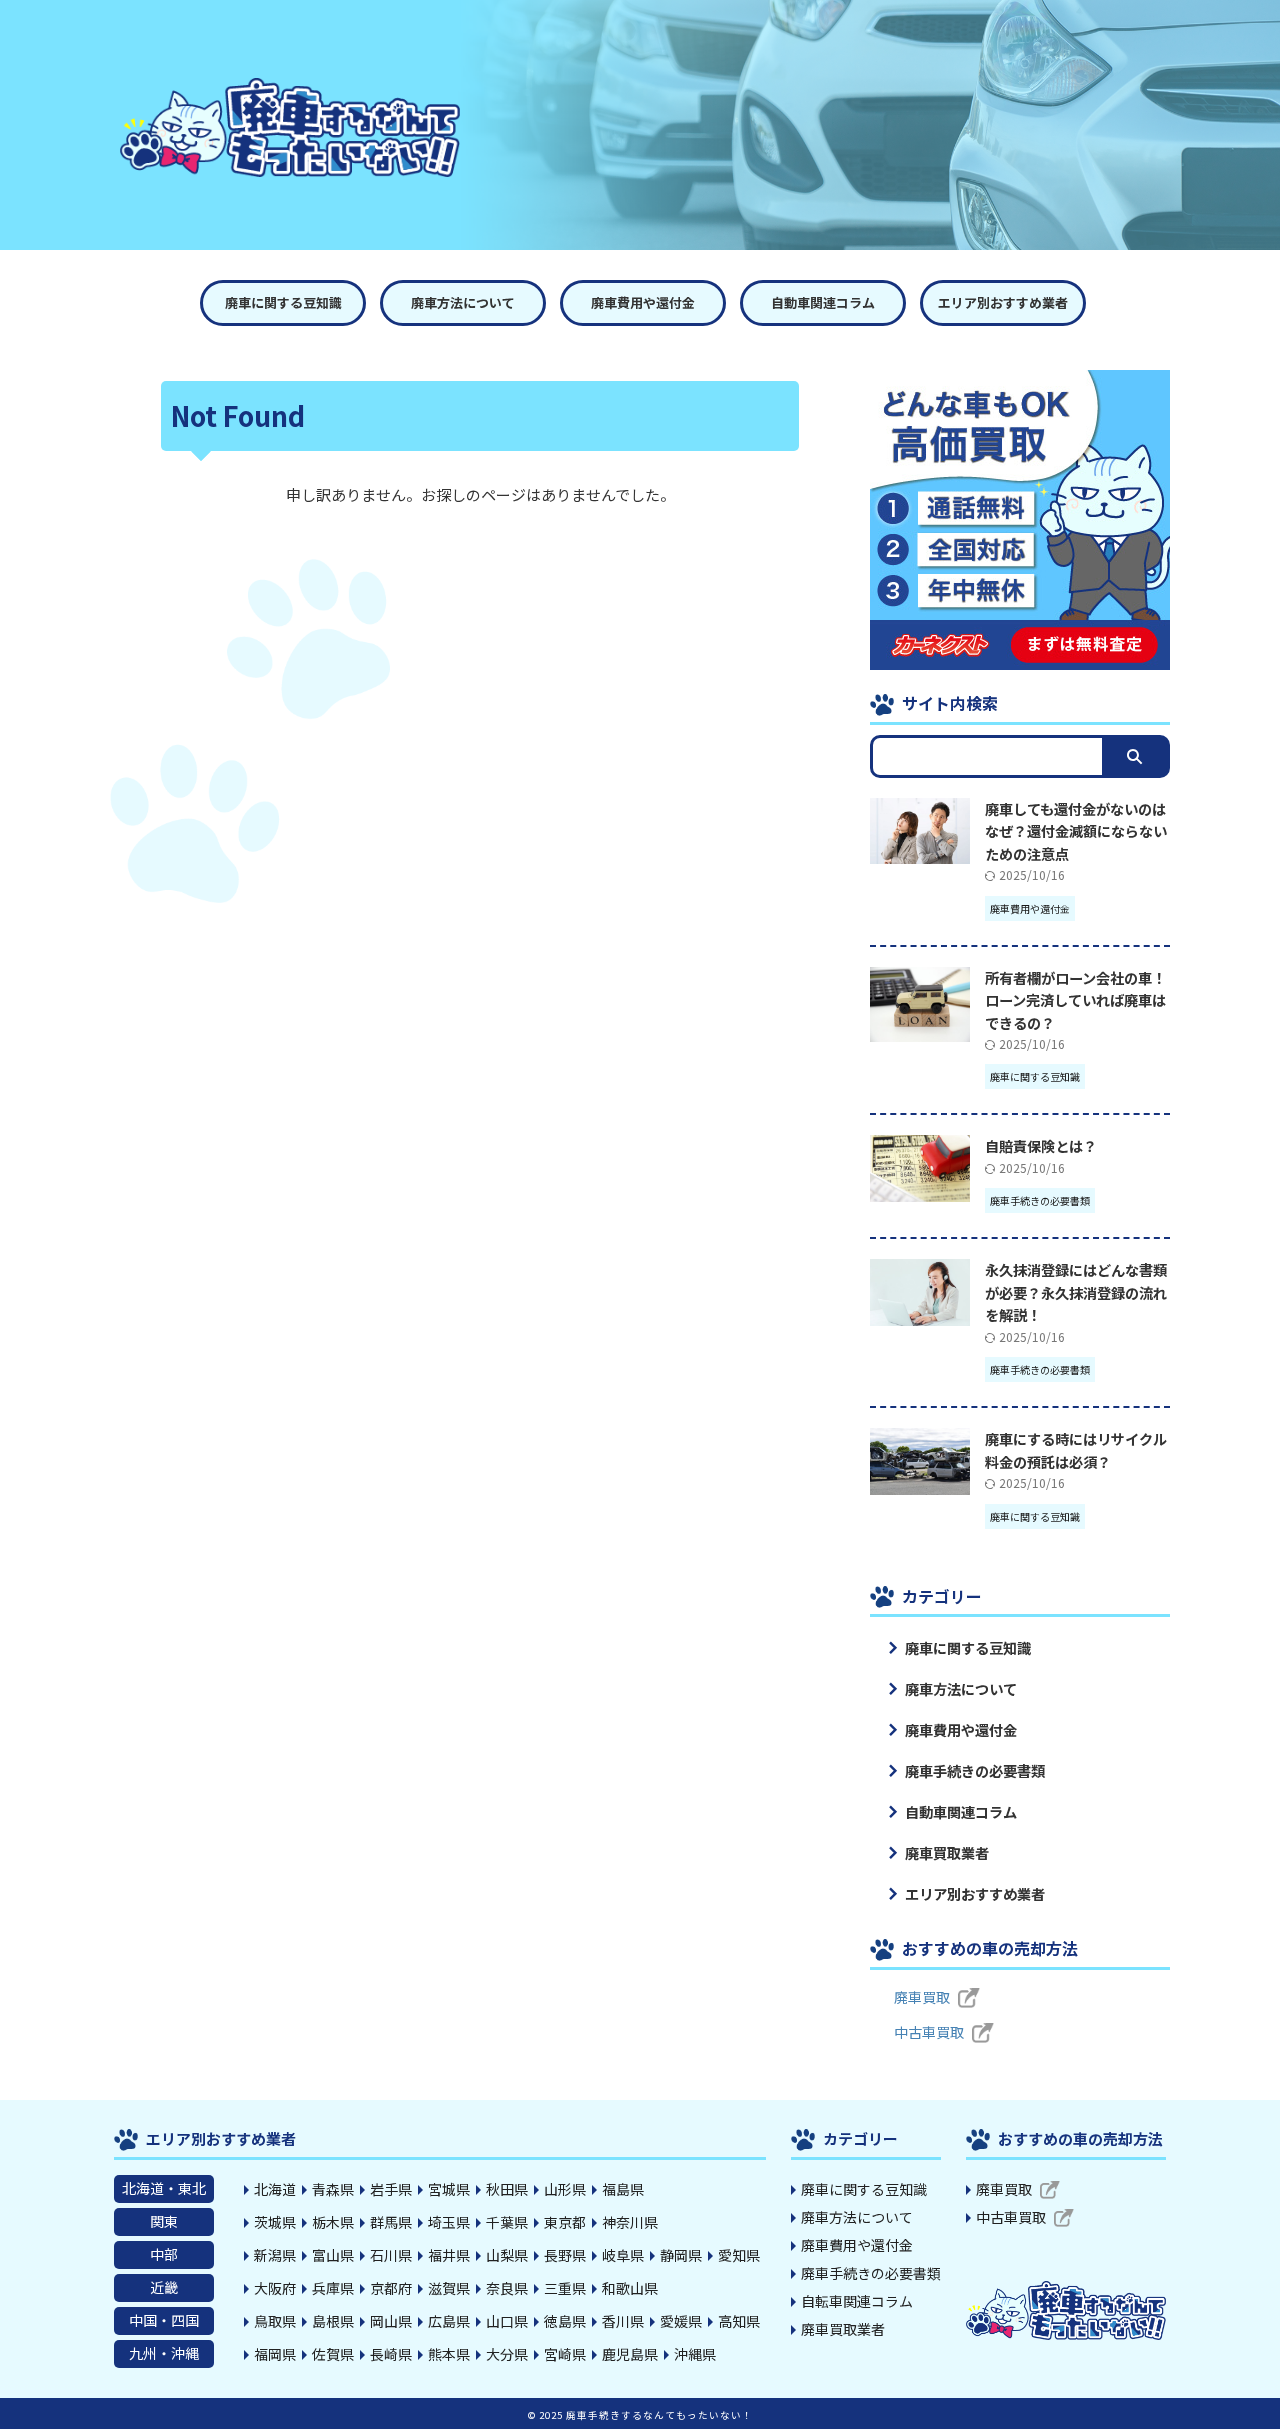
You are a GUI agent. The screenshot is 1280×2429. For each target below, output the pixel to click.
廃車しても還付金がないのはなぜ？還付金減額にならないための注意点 (1076, 831)
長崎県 (391, 2354)
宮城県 (449, 2189)
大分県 (507, 2354)
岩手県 (391, 2189)
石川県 (391, 2255)
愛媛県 (681, 2321)
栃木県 (333, 2222)
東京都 (565, 2222)
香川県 (623, 2321)
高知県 (739, 2321)
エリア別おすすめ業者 (1003, 302)
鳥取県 (275, 2321)
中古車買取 (929, 2032)
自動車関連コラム (823, 302)
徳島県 (565, 2321)
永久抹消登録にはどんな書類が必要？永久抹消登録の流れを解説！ (1076, 1292)
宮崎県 (565, 2354)
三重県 (565, 2288)
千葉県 (507, 2222)
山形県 (565, 2189)
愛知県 (739, 2255)
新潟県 (275, 2255)
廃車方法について (463, 302)
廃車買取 (922, 1997)
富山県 (333, 2255)
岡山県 (391, 2321)
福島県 (623, 2189)
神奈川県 (630, 2222)
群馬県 (391, 2222)
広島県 (449, 2321)
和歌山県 (630, 2288)
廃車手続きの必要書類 (975, 1770)
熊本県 (449, 2354)
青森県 (333, 2189)
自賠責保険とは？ (1041, 1145)
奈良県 (507, 2288)
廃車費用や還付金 (643, 302)
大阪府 (275, 2288)
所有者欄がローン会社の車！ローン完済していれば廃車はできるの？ (1075, 1000)
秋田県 (507, 2189)
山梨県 (507, 2255)
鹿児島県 (630, 2354)
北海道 (275, 2189)
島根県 (333, 2321)
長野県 (565, 2255)
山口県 (507, 2321)
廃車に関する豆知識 (283, 302)
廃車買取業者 (947, 1852)
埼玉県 (449, 2222)
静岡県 (681, 2255)
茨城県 (275, 2222)
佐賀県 (333, 2354)
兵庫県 (333, 2288)
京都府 (391, 2288)
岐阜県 (623, 2255)
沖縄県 (695, 2354)
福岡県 (275, 2354)
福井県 (449, 2255)
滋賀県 (449, 2288)
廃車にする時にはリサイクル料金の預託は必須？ (1076, 1450)
